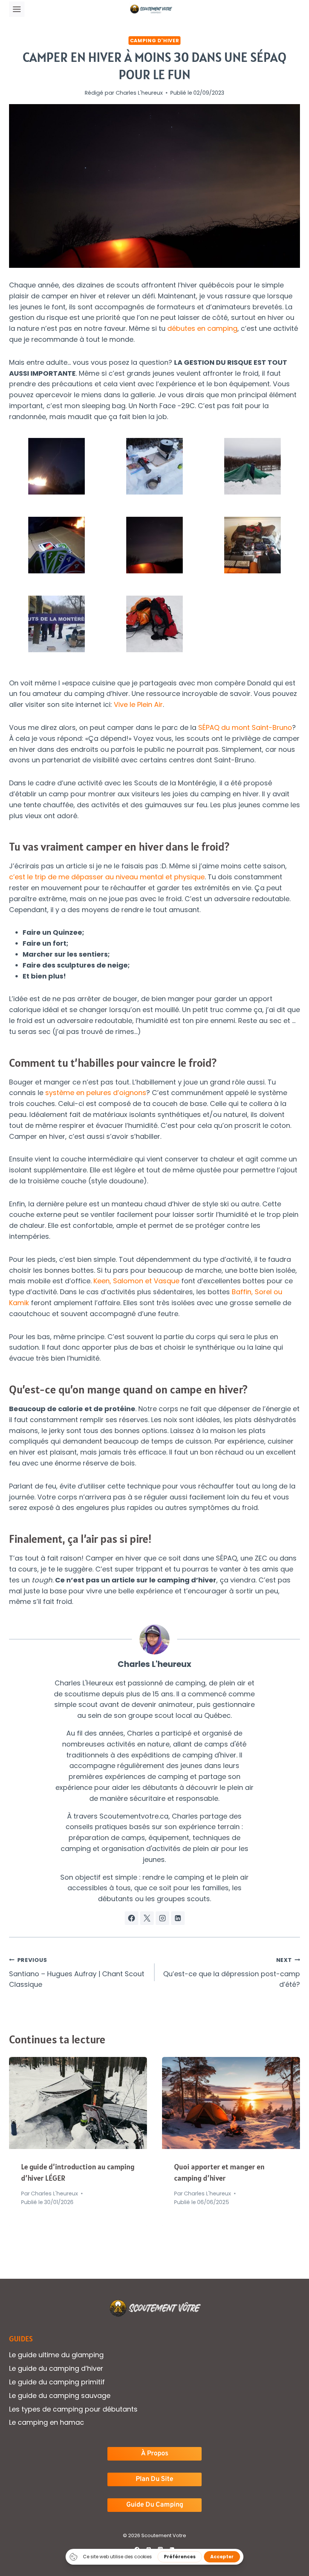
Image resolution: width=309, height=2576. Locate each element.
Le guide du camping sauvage (60, 2396)
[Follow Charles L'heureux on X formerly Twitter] (147, 1918)
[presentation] (78, 2103)
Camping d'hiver (154, 41)
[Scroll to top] (290, 2546)
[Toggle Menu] (17, 9)
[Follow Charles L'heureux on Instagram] (162, 1918)
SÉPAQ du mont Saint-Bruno (244, 727)
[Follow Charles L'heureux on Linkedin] (178, 1918)
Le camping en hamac (47, 2422)
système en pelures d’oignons (96, 1093)
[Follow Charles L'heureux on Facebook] (132, 1918)
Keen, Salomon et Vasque (136, 1281)
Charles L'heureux (139, 93)
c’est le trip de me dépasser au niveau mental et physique (107, 877)
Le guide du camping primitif (57, 2382)
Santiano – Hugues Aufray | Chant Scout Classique (77, 1973)
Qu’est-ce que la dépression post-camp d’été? (232, 1973)
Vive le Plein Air (138, 704)
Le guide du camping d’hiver (56, 2368)
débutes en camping (202, 328)
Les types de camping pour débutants (73, 2409)
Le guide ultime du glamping (56, 2355)
